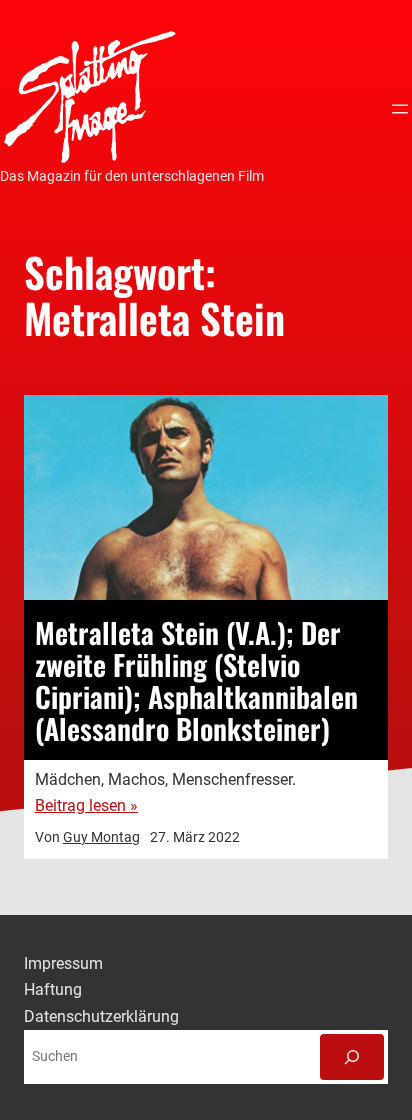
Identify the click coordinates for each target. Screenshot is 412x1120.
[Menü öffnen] (400, 109)
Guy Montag (101, 837)
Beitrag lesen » (86, 805)
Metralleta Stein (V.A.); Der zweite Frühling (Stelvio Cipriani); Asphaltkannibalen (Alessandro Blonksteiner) (196, 680)
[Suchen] (352, 1057)
